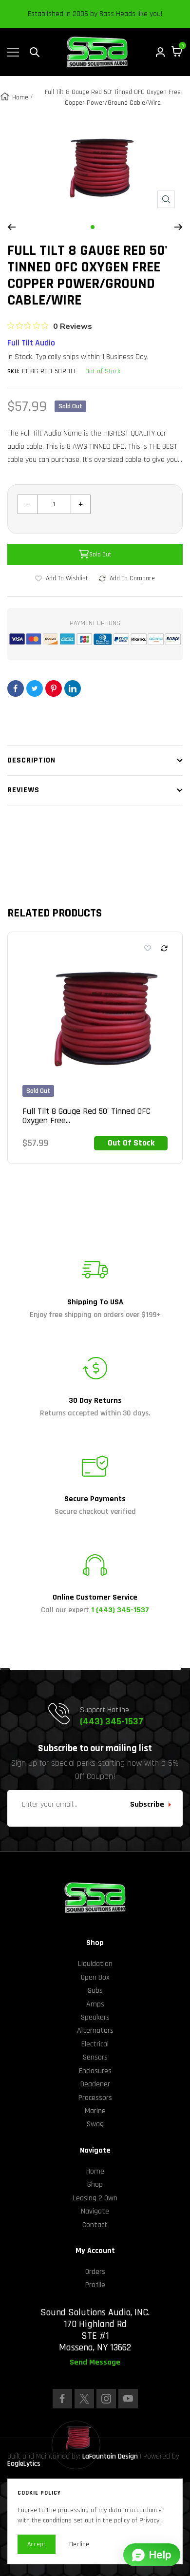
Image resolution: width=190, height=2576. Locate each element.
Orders (95, 2272)
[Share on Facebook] (16, 688)
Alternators (95, 2031)
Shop (95, 2185)
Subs (95, 1991)
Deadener (95, 2084)
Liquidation (95, 1964)
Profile (95, 2285)
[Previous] (11, 227)
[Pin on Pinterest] (54, 688)
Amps (95, 2004)
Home (20, 97)
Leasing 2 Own (95, 2198)
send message (95, 2363)
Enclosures (95, 2071)
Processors (95, 2098)
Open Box (95, 1977)
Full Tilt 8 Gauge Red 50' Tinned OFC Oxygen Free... (86, 1116)
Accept (37, 2544)
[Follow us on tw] (84, 2399)
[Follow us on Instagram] (106, 2399)
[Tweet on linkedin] (73, 688)
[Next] (179, 227)
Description (31, 760)
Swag (95, 2124)
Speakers (95, 2017)
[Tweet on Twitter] (35, 688)
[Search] (35, 52)
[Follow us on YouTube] (128, 2399)
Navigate (95, 2211)
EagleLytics (24, 2464)
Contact (95, 2225)
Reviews (23, 790)
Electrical (95, 2044)
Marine (95, 2111)
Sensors (95, 2057)
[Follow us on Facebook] (62, 2399)
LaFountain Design (110, 2456)
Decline (79, 2544)
